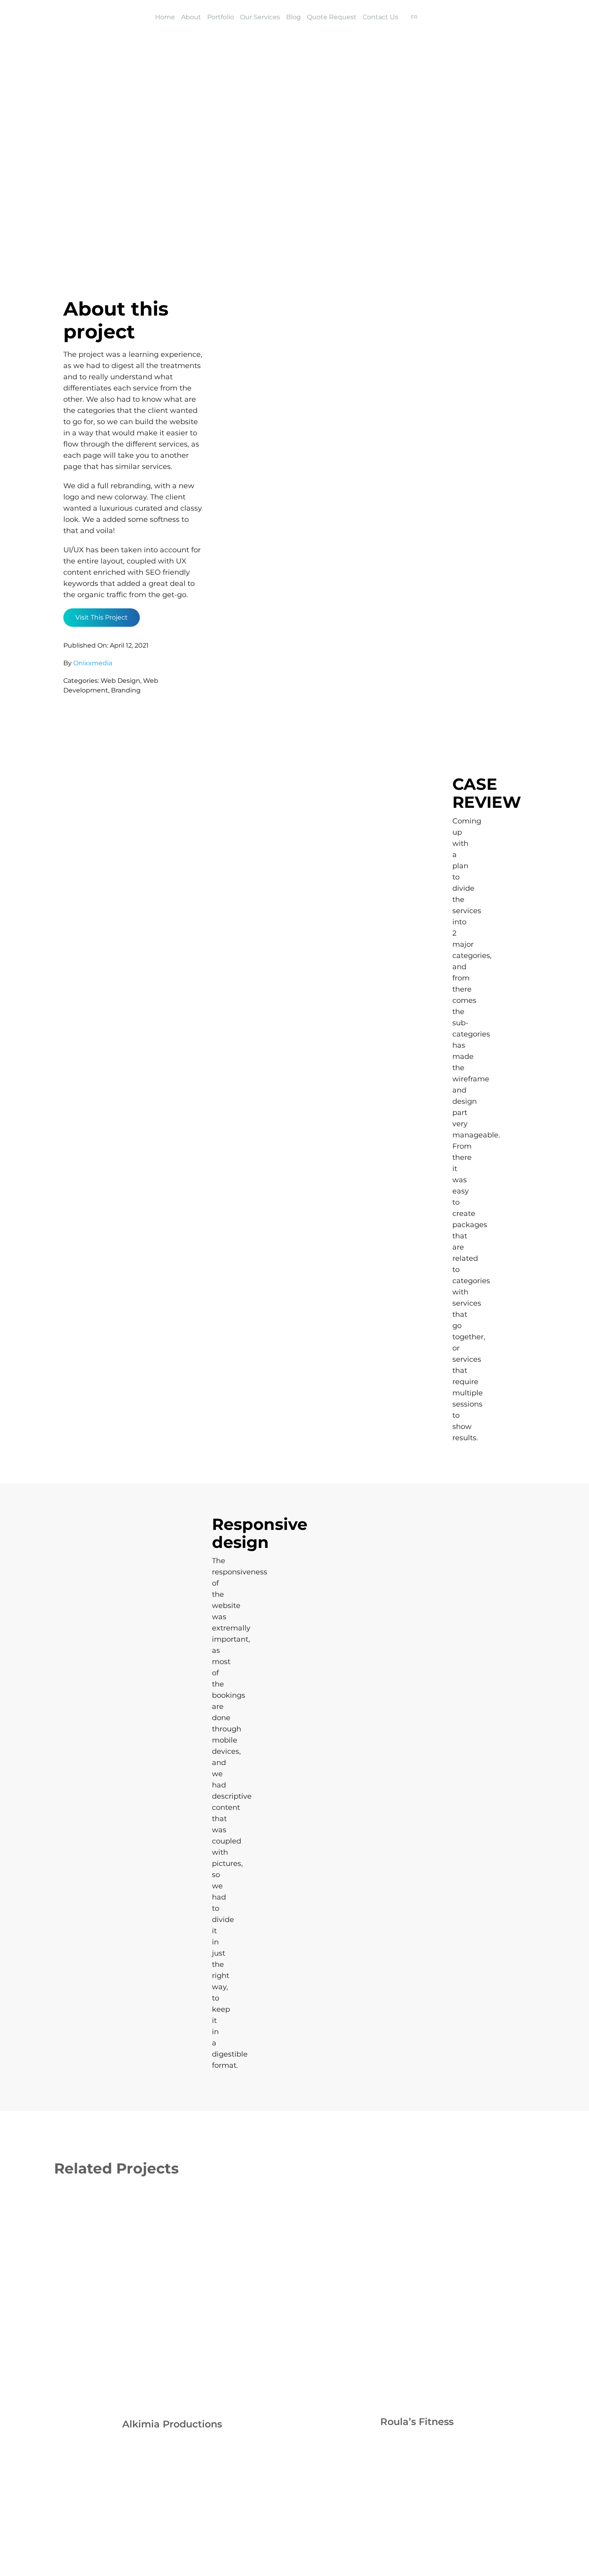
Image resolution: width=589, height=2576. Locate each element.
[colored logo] (82, 16)
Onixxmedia (93, 663)
